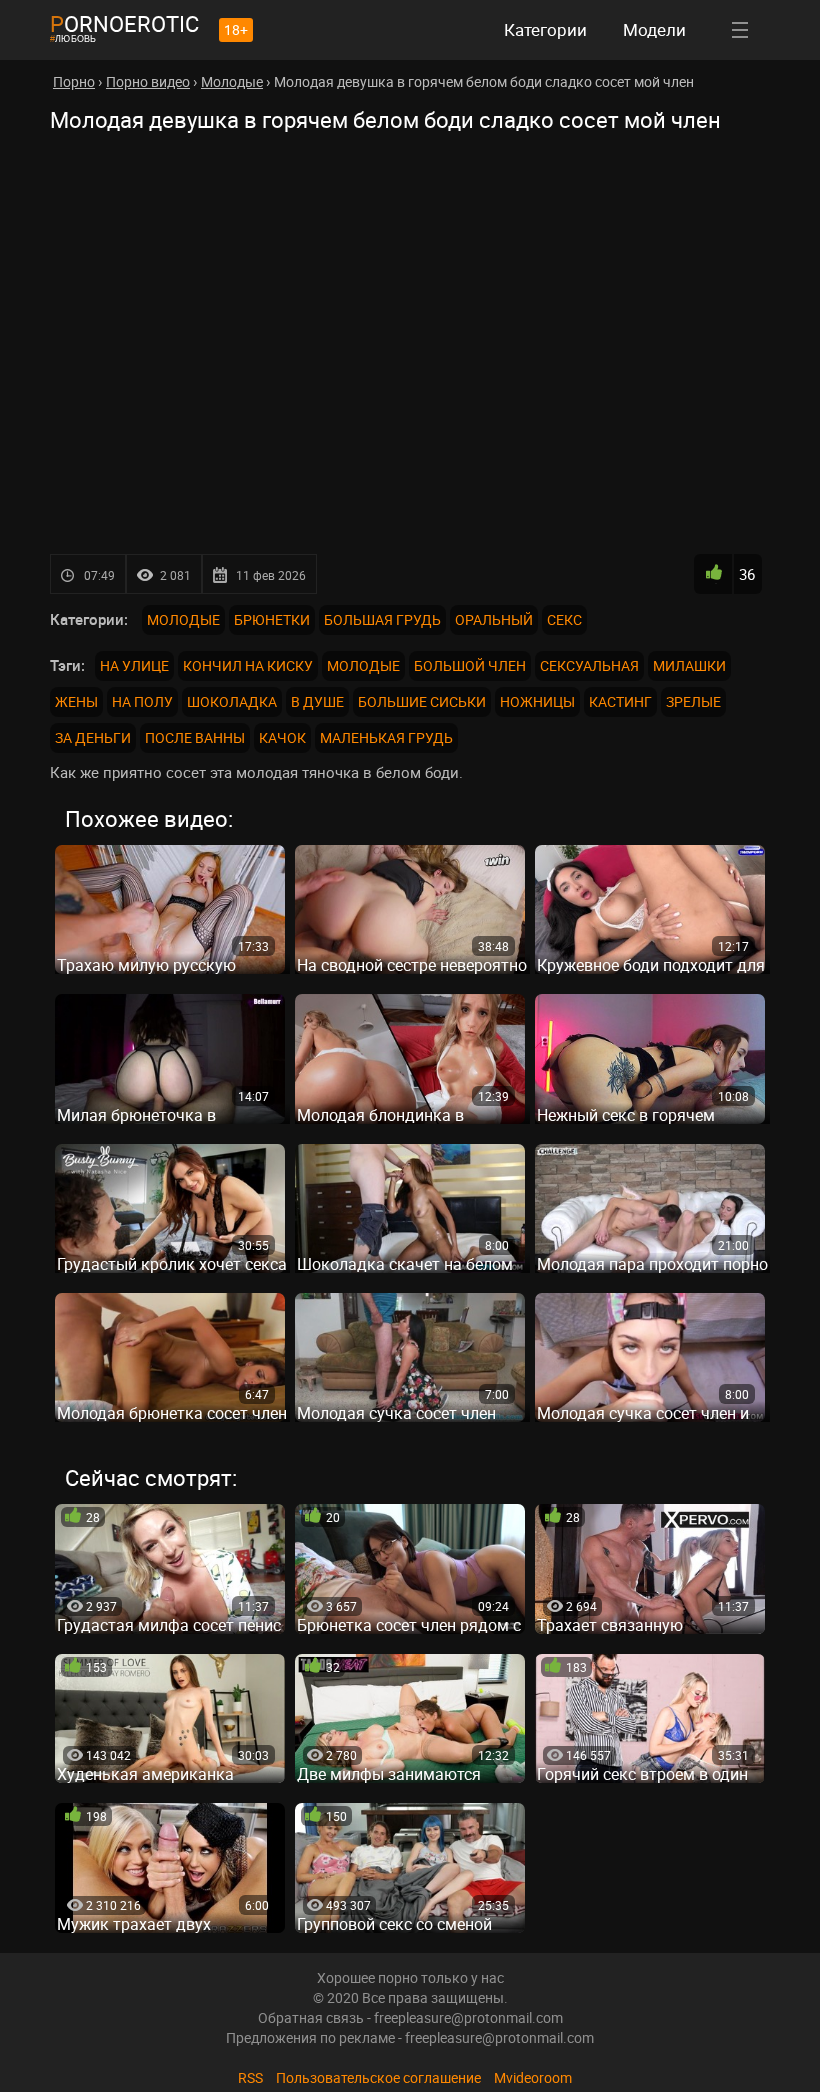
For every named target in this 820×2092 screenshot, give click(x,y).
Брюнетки (272, 619)
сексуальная (589, 665)
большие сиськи (422, 701)
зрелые (693, 701)
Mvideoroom (533, 2077)
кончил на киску (248, 665)
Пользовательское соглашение (378, 2077)
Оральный (494, 619)
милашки (689, 665)
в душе (317, 701)
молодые (363, 665)
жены (76, 701)
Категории (545, 29)
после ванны (195, 737)
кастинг (620, 701)
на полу (142, 701)
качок (282, 737)
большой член (470, 665)
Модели (654, 29)
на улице (134, 665)
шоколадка (232, 701)
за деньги (93, 737)
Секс (564, 619)
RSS (250, 2077)
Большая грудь (382, 619)
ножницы (537, 701)
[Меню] (740, 30)
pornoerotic (124, 23)
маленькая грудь (386, 737)
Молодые (183, 619)
